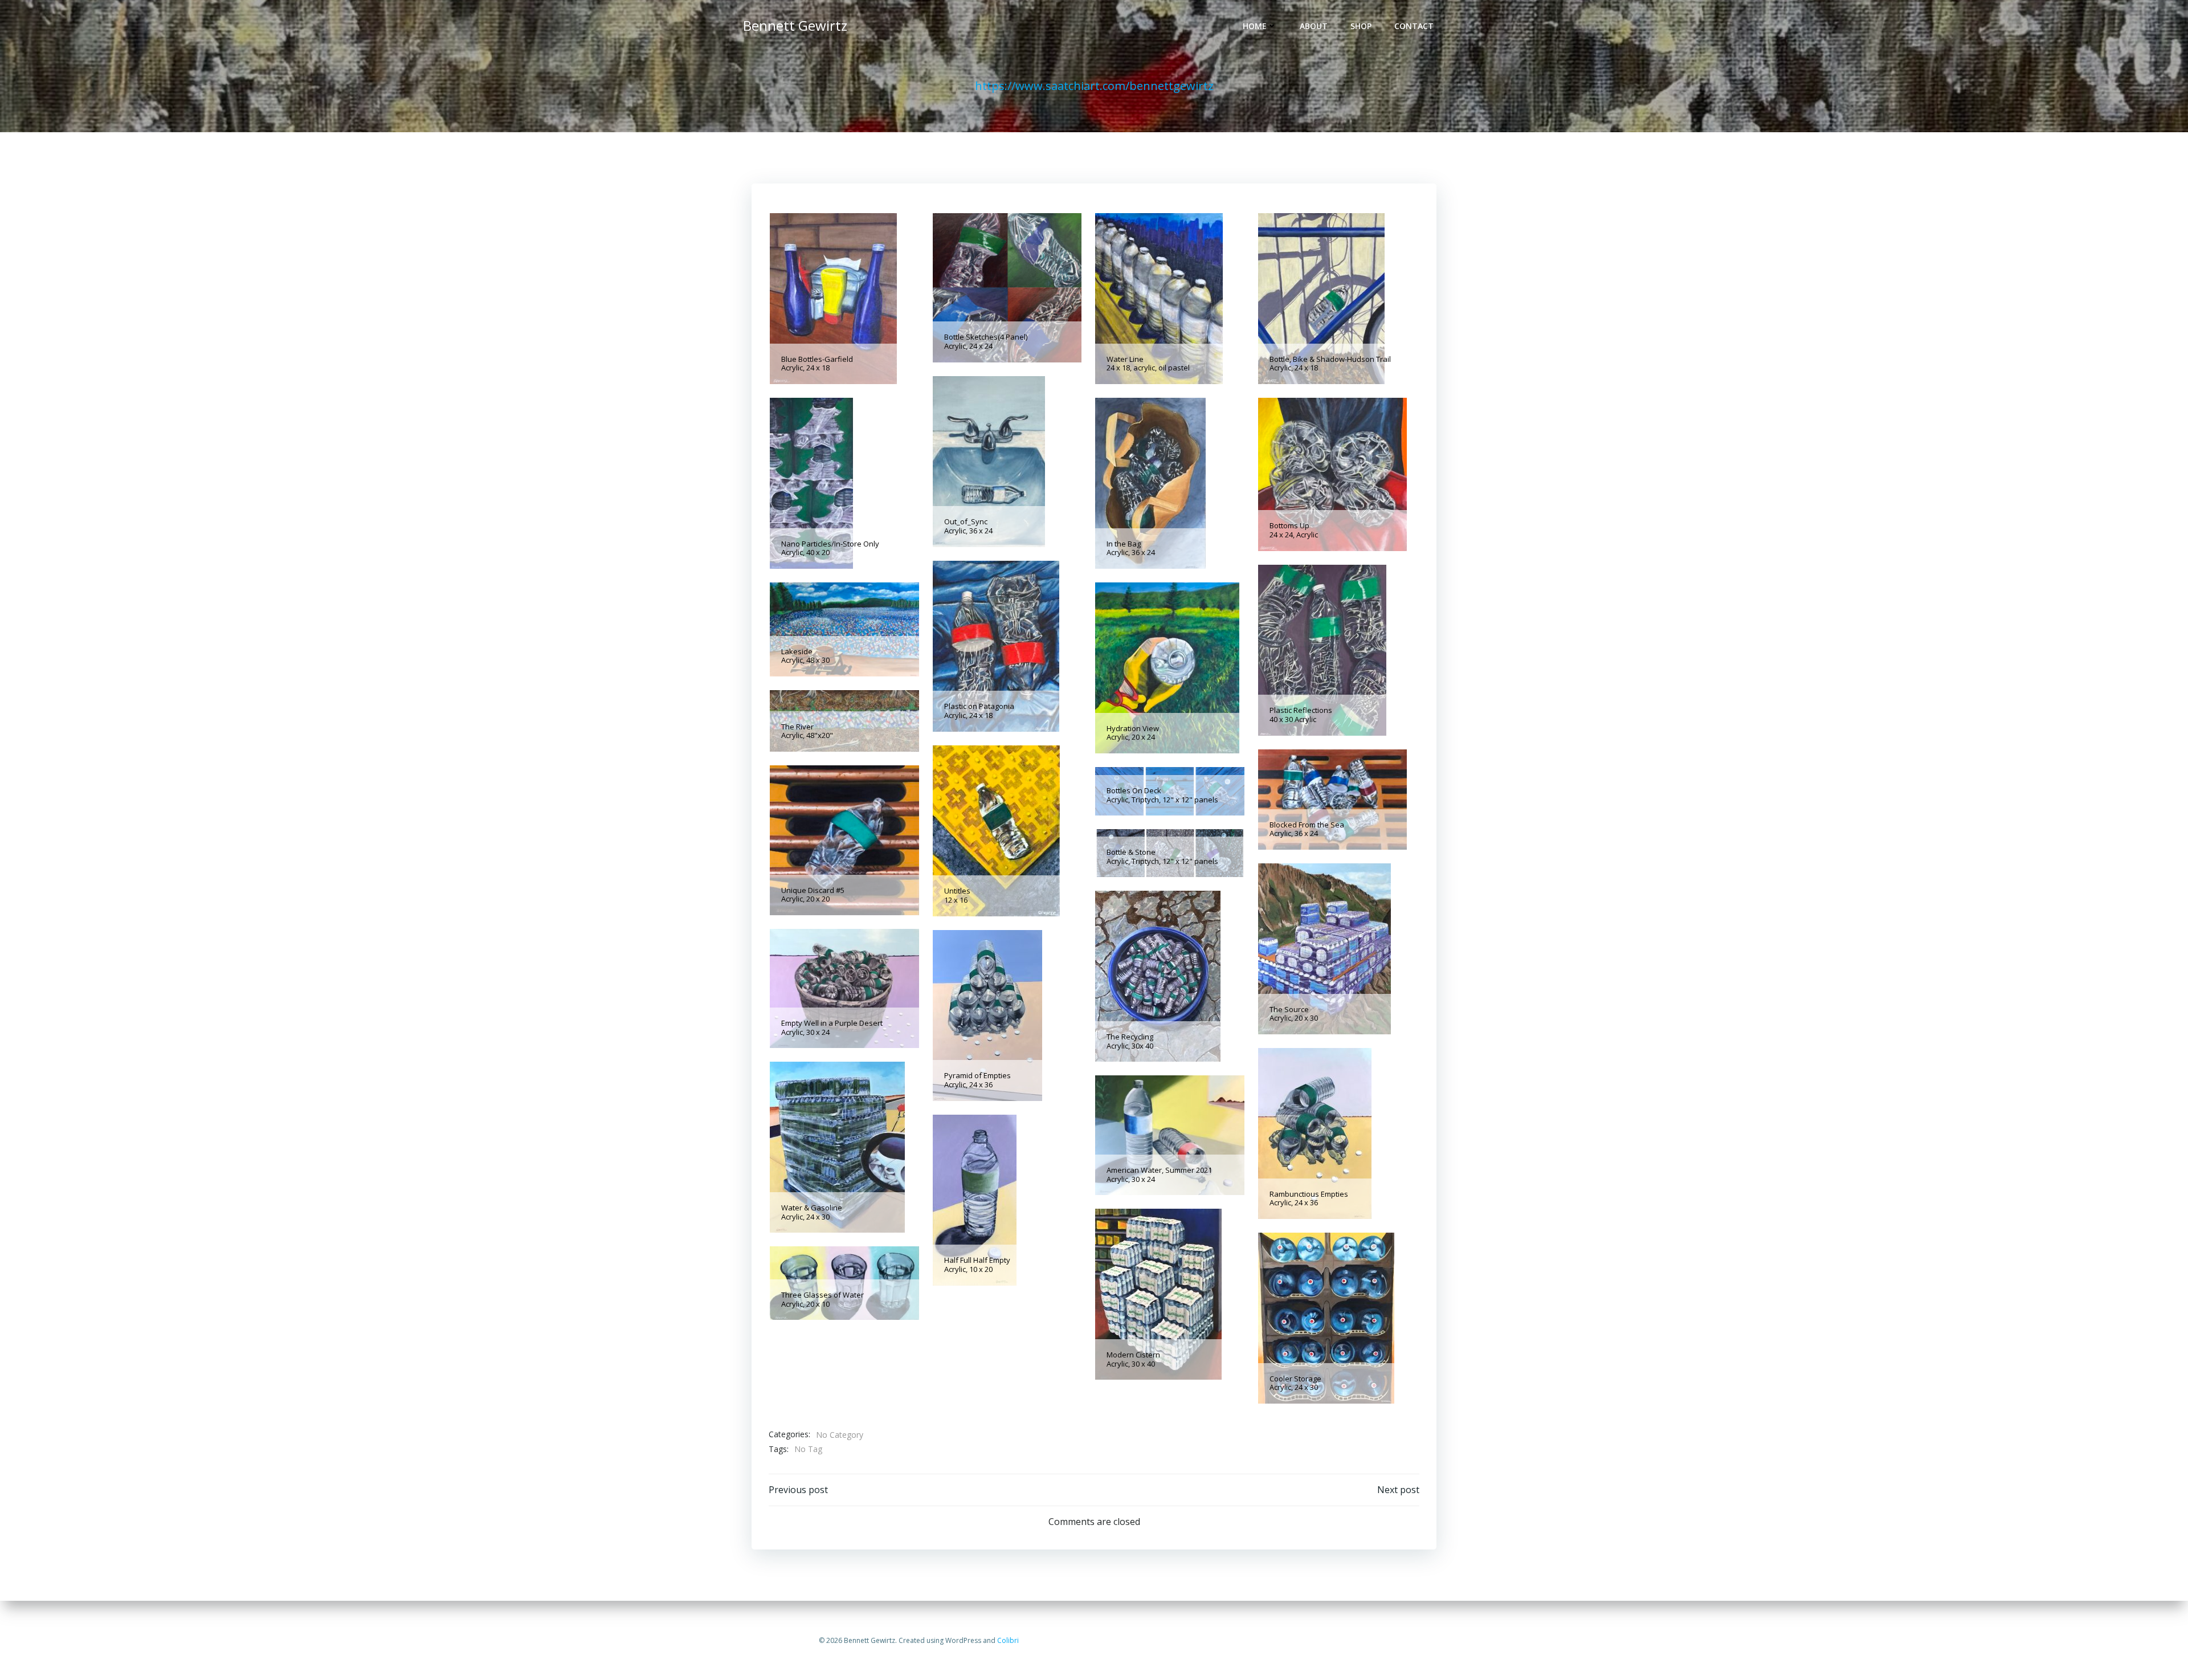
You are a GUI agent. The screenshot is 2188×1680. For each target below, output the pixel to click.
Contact (1414, 26)
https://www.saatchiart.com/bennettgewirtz (1094, 86)
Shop (1361, 26)
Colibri (1008, 1640)
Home (1255, 26)
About (1314, 26)
